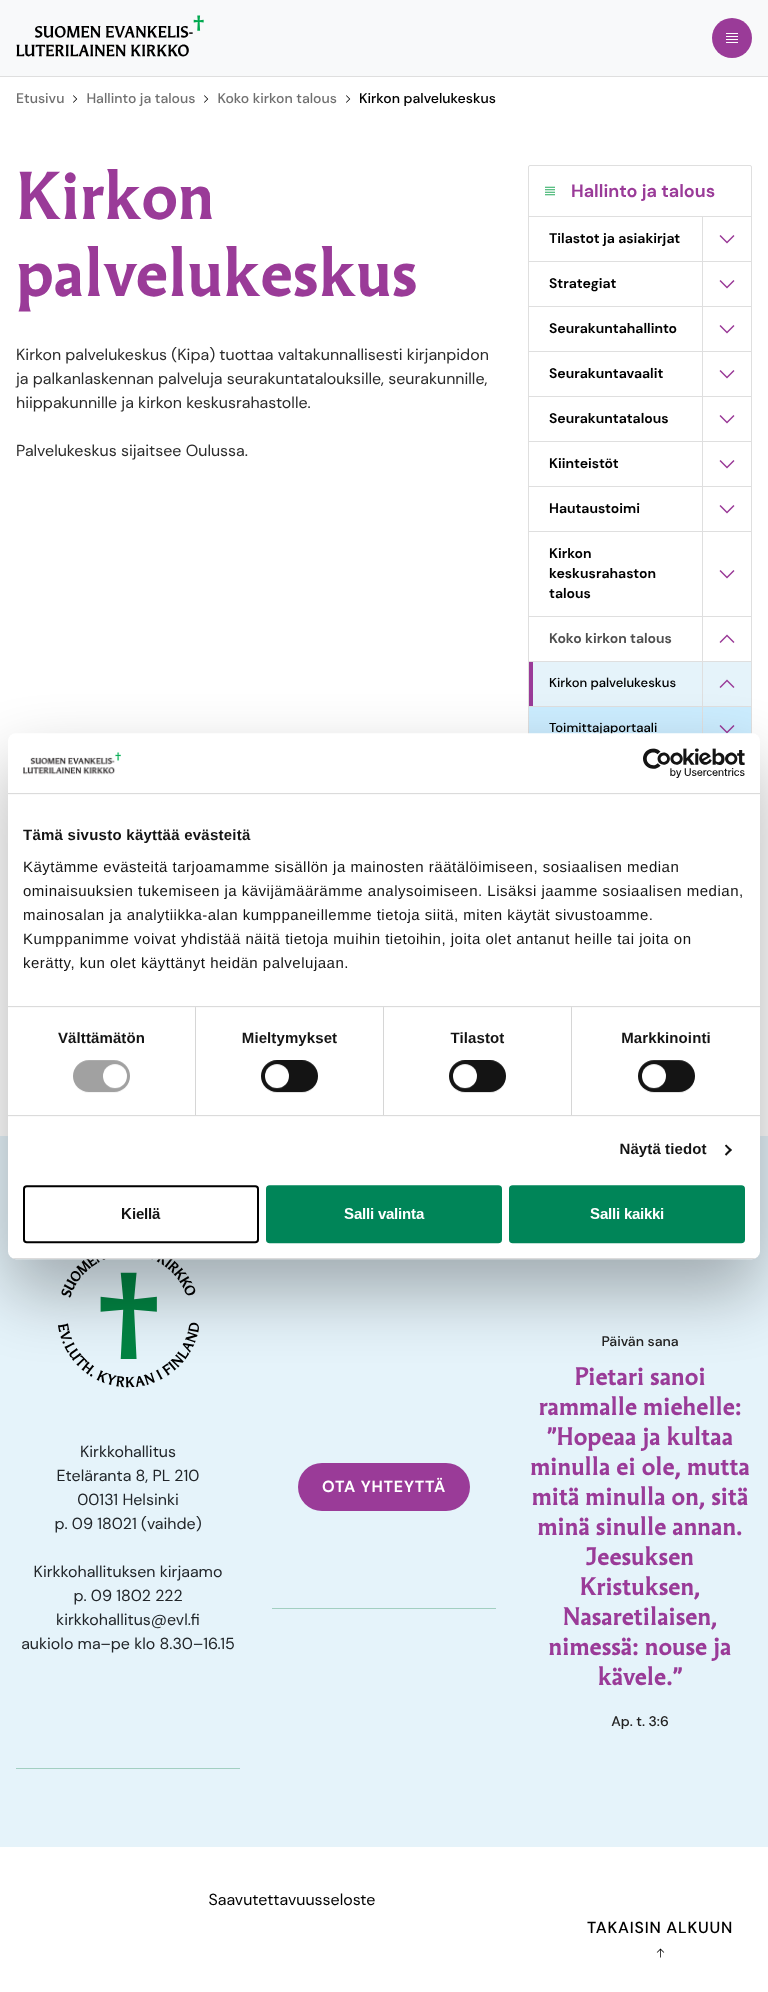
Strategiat (582, 284)
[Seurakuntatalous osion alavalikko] (727, 419)
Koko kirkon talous (276, 99)
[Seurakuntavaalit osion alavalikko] (727, 374)
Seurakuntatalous (609, 419)
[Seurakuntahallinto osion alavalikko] (727, 329)
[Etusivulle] (110, 36)
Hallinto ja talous (140, 99)
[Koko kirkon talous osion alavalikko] (727, 639)
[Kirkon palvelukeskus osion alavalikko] (727, 684)
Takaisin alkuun (660, 1927)
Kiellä (140, 1213)
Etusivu (40, 99)
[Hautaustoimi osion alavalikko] (727, 509)
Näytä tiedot (663, 1149)
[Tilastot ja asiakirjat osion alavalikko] (727, 239)
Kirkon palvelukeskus (612, 683)
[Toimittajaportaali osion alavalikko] (727, 729)
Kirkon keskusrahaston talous (602, 574)
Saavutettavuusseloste (292, 1899)
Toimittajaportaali (603, 728)
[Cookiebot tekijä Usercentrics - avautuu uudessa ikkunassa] (657, 763)
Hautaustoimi (594, 509)
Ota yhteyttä (384, 1486)
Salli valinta (384, 1213)
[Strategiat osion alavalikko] (727, 284)
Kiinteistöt (584, 464)
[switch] (289, 1076)
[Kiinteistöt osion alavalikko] (727, 464)
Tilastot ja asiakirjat (614, 239)
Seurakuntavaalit (606, 374)
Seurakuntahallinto (613, 329)
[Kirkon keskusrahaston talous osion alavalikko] (727, 574)
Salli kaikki (627, 1213)
